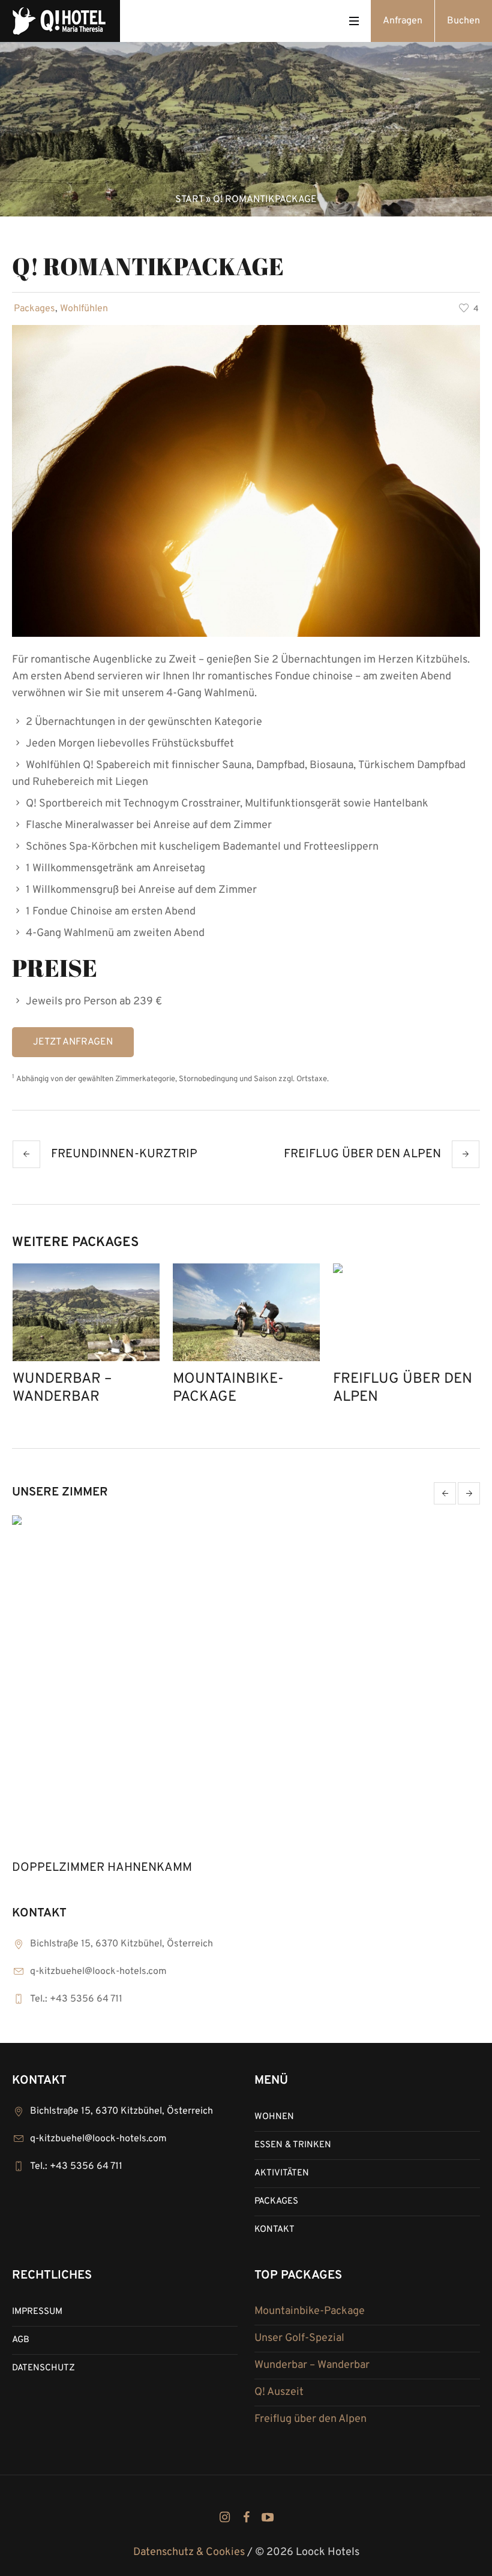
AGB (21, 2340)
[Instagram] (224, 2517)
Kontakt (274, 2230)
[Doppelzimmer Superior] (246, 1685)
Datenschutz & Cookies (189, 2552)
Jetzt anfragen (73, 1042)
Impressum (37, 2312)
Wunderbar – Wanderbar (62, 1388)
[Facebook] (246, 2517)
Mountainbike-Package (228, 1388)
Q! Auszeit (279, 2392)
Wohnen (274, 2117)
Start (189, 200)
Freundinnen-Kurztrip (124, 1154)
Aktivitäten (282, 2173)
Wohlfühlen (84, 309)
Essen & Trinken (293, 2145)
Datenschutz (43, 2368)
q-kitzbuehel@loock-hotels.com (98, 1972)
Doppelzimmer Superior (89, 1868)
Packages (34, 309)
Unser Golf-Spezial (299, 2338)
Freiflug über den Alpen (362, 1154)
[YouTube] (268, 2517)
